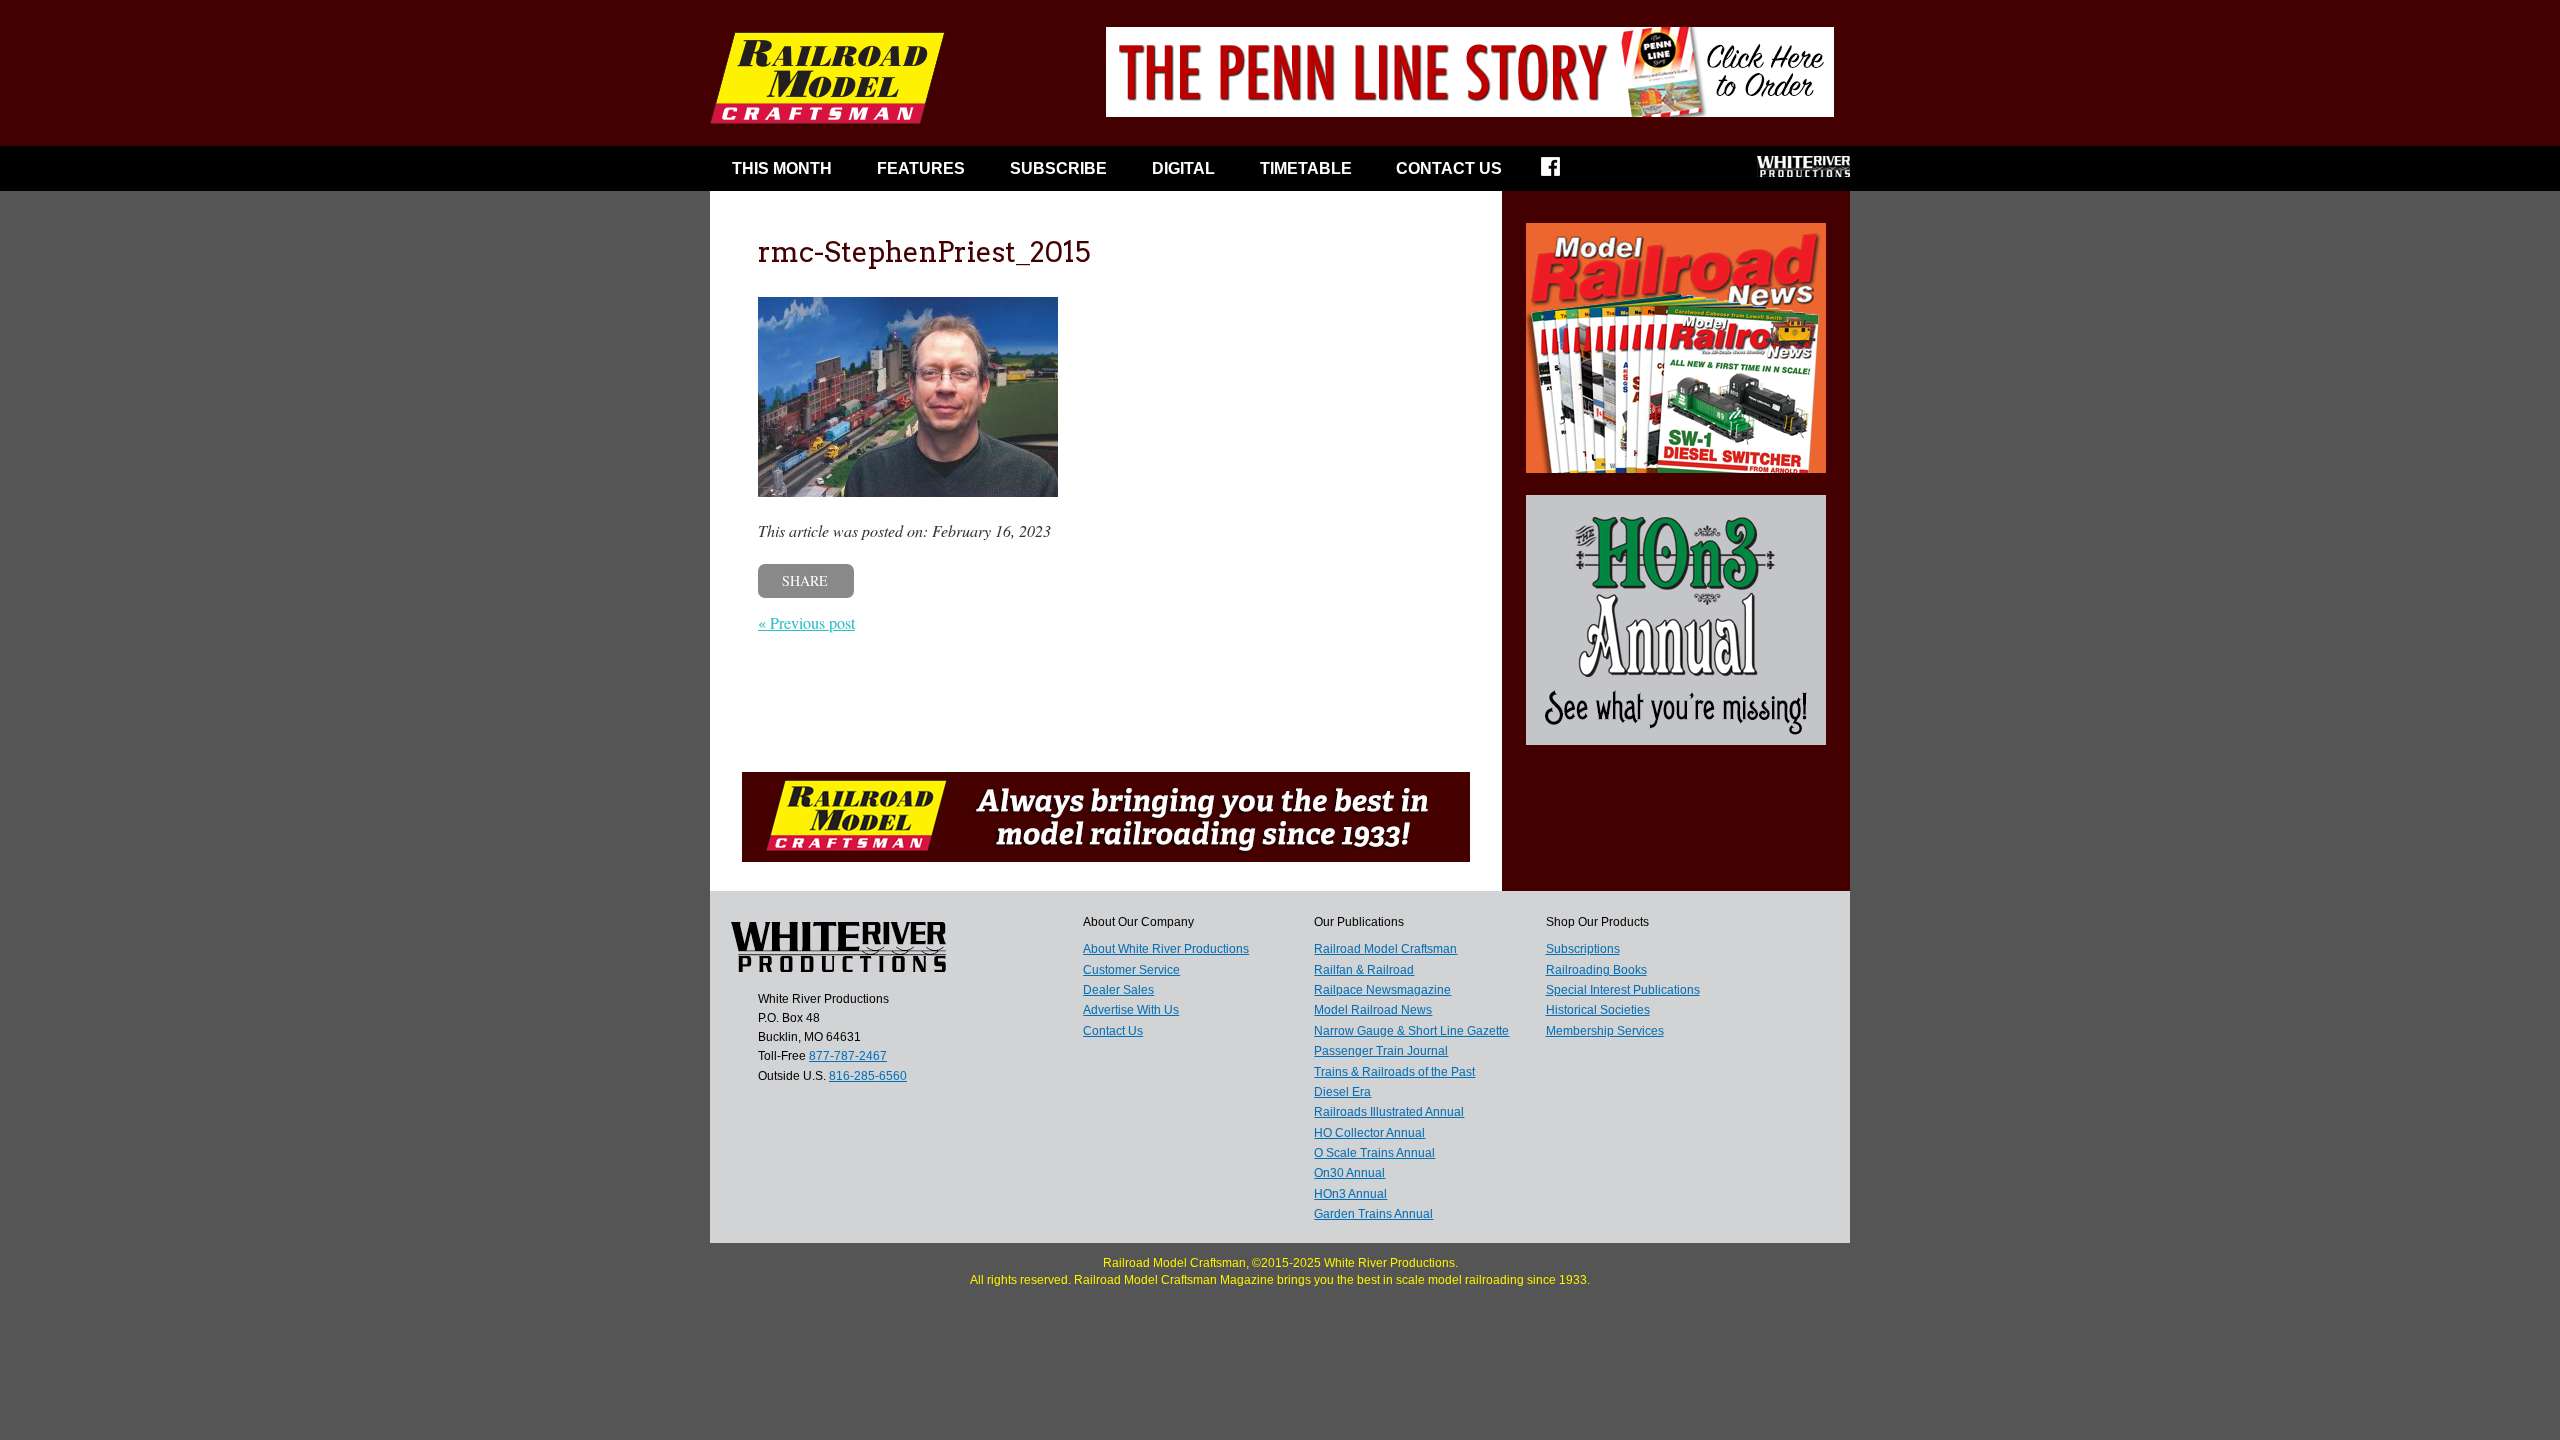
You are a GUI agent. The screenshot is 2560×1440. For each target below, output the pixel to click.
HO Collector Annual (1369, 1133)
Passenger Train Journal (1381, 1051)
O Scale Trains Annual (1374, 1153)
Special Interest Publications (1623, 990)
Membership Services (1605, 1031)
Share (805, 580)
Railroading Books (1596, 970)
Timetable (1306, 168)
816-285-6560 (868, 1076)
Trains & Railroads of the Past (1394, 1072)
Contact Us (1449, 168)
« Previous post (806, 622)
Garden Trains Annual (1373, 1214)
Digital (1183, 168)
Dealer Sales (1118, 990)
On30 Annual (1349, 1173)
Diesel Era (1342, 1092)
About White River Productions (1166, 949)
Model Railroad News (1373, 1010)
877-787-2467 (848, 1056)
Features (921, 168)
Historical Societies (1598, 1010)
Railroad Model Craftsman (1385, 949)
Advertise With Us (1131, 1010)
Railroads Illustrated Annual (1389, 1112)
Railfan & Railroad (1364, 970)
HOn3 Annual (1350, 1194)
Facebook (1563, 173)
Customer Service (1131, 970)
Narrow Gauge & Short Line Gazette (1411, 1031)
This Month (782, 168)
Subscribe (1058, 168)
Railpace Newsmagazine (1382, 990)
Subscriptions (1583, 949)
